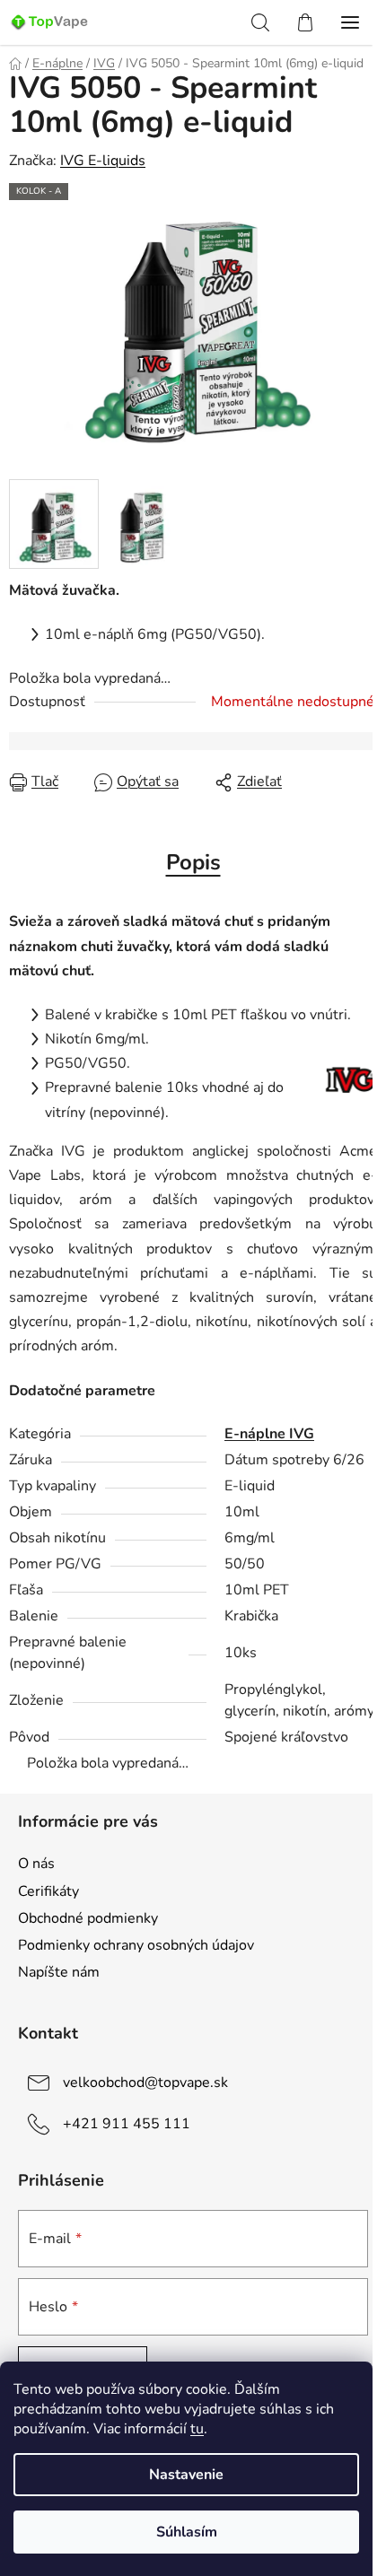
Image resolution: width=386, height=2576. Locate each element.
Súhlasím (187, 2532)
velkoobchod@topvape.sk (145, 2083)
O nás (36, 1864)
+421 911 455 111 (127, 2124)
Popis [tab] (193, 862)
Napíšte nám (59, 1972)
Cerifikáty (48, 1891)
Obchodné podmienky (88, 1918)
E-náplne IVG (269, 1434)
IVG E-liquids (103, 161)
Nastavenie (186, 2475)
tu (197, 2429)
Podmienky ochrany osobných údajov (136, 1945)
